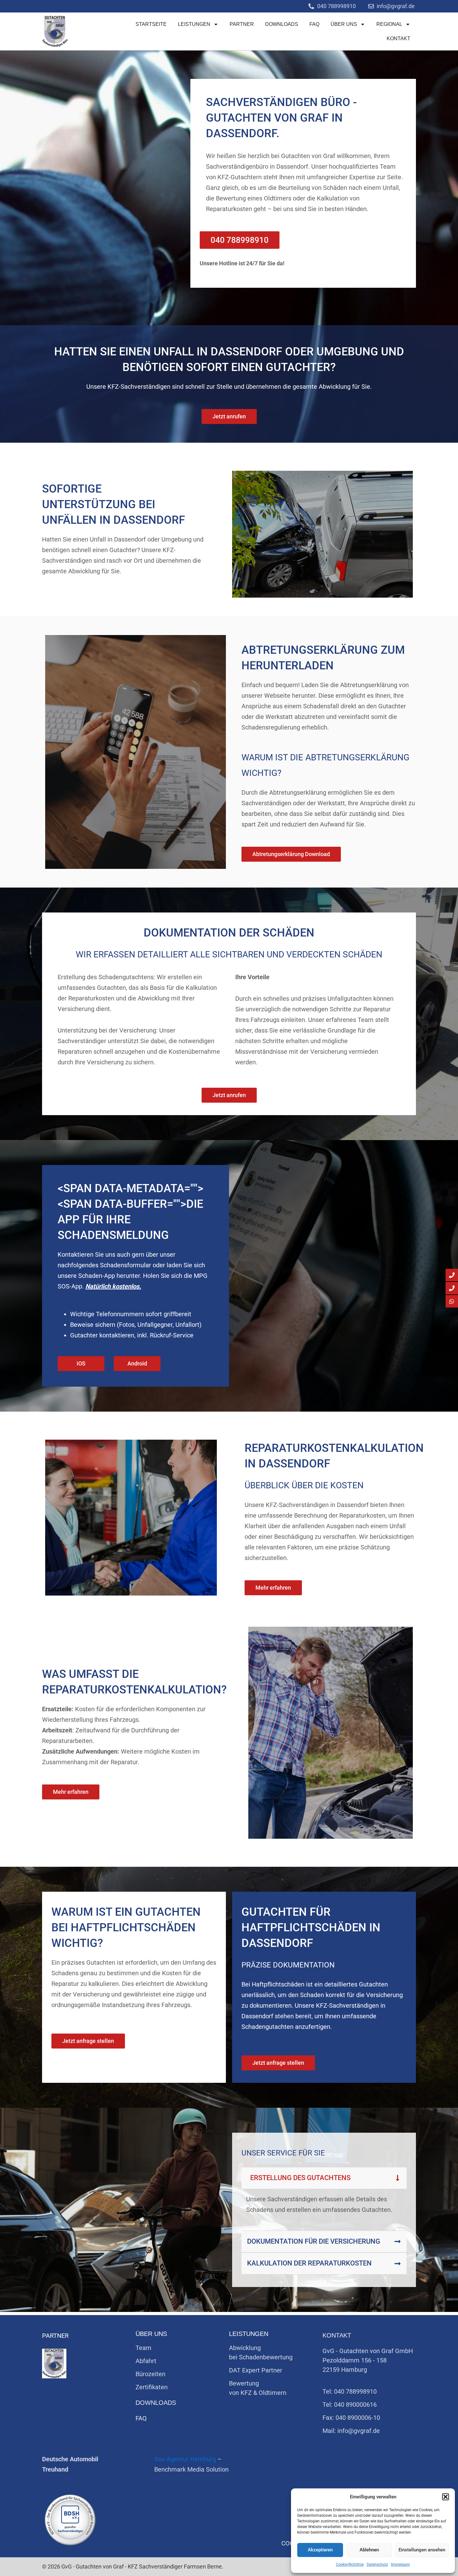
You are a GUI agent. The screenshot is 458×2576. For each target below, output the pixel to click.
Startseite (151, 24)
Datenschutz (377, 2564)
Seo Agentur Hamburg (185, 2459)
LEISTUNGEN (194, 24)
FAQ (314, 24)
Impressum (401, 2564)
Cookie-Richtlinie (350, 2564)
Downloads (282, 24)
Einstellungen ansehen (422, 2550)
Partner (242, 24)
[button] (446, 2497)
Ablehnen (369, 2550)
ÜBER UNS (344, 24)
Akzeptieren (320, 2550)
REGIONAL (389, 24)
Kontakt (398, 39)
